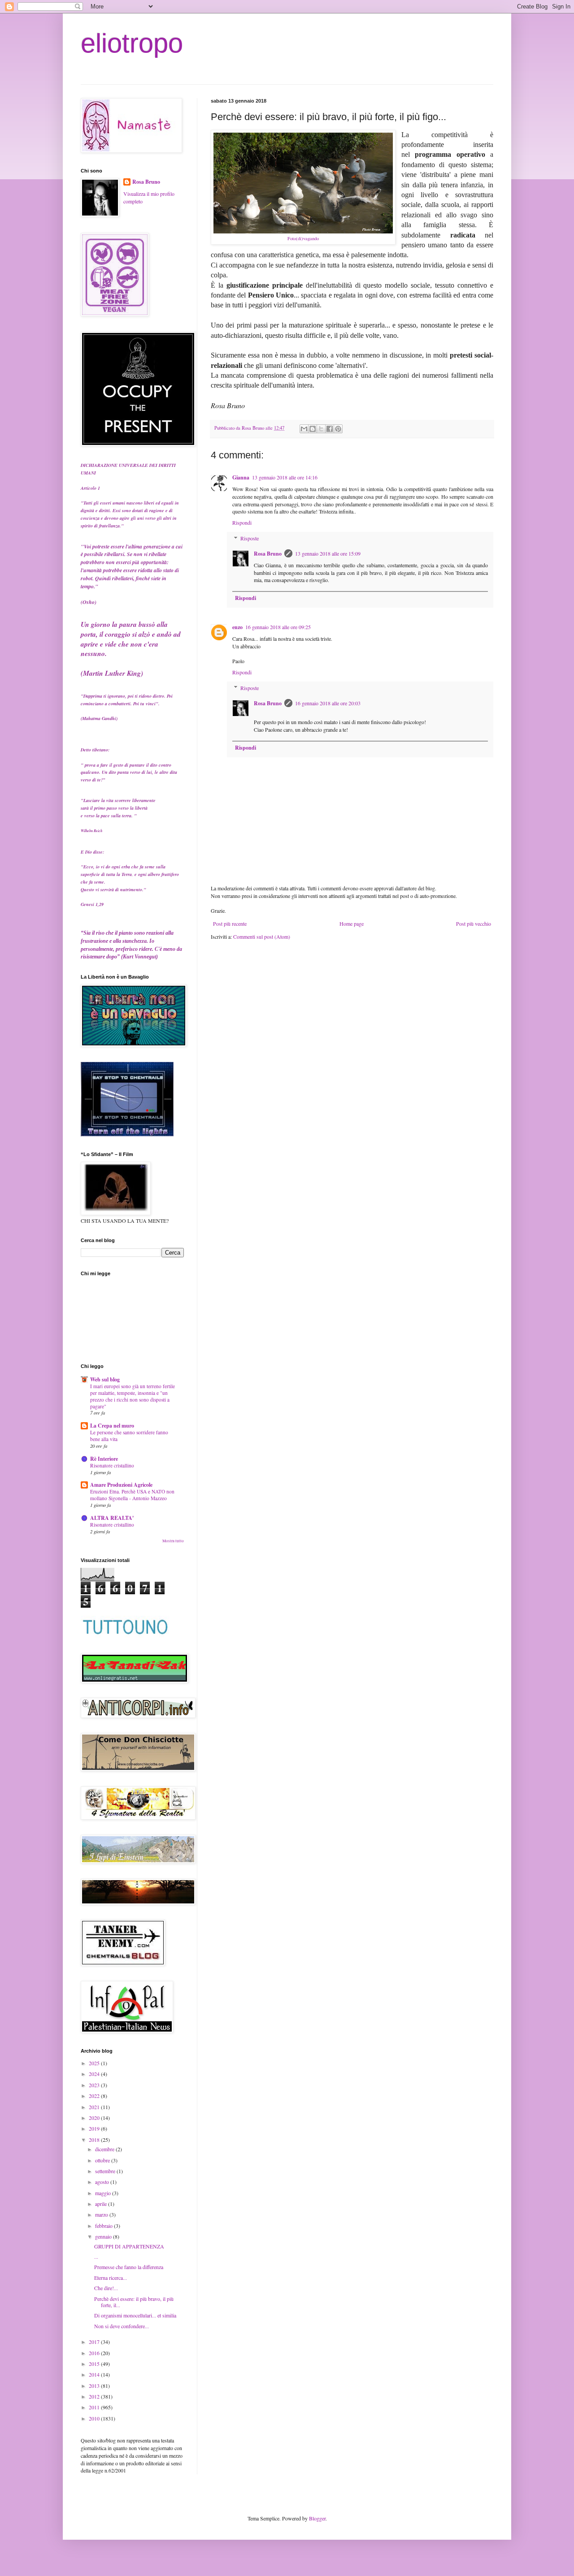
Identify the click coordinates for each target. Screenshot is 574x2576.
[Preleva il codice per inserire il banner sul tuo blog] (127, 1134)
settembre (106, 2171)
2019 (95, 2128)
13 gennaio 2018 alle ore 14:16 (285, 477)
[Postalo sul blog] (313, 429)
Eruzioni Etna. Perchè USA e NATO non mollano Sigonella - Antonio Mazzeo (132, 1495)
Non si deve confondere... (122, 2326)
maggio (104, 2193)
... (96, 2257)
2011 (95, 2407)
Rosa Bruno (268, 554)
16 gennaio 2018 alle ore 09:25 (278, 627)
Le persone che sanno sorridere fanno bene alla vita (129, 1436)
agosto (103, 2182)
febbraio (104, 2226)
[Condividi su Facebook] (330, 429)
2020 (95, 2118)
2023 (95, 2085)
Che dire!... (106, 2288)
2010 (95, 2418)
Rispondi (242, 522)
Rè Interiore (104, 1459)
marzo (102, 2214)
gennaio (104, 2236)
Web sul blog (105, 1379)
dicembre (105, 2149)
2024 (95, 2074)
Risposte (250, 538)
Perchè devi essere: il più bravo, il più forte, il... (134, 2302)
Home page (352, 923)
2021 (95, 2107)
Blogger (317, 2518)
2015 (95, 2364)
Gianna (241, 477)
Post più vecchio (474, 923)
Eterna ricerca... (111, 2278)
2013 (95, 2386)
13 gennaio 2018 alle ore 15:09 (328, 553)
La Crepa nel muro (112, 1426)
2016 (95, 2353)
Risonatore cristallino (112, 1465)
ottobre (103, 2160)
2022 (95, 2096)
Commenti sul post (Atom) (262, 936)
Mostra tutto (173, 1541)
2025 (95, 2063)
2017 (95, 2342)
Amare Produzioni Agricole (121, 1485)
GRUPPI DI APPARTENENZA (129, 2246)
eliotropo (132, 43)
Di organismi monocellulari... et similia (135, 2315)
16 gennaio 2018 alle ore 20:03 (328, 703)
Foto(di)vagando (303, 238)
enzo (237, 627)
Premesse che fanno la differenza (129, 2267)
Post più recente (230, 923)
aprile (102, 2204)
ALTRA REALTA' (112, 1518)
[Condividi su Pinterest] (338, 429)
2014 (95, 2374)
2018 (95, 2140)
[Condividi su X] (321, 429)
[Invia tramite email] (304, 429)
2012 (95, 2396)
